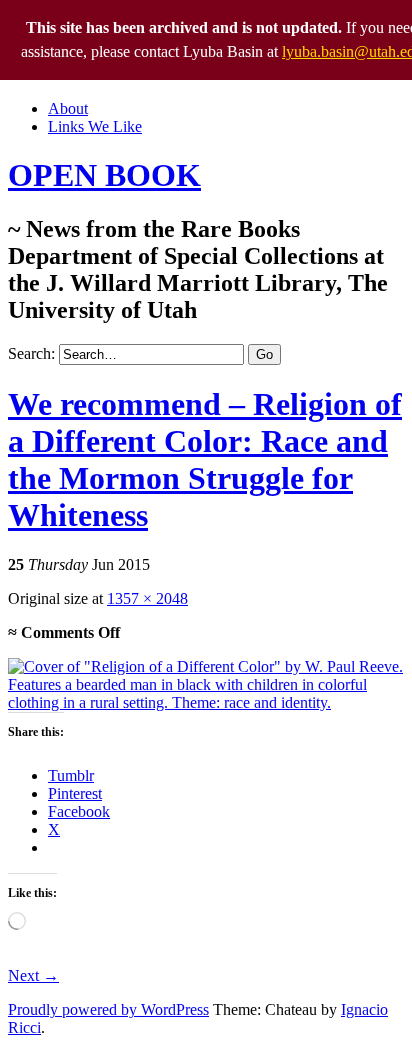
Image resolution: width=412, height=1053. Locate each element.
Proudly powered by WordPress (108, 1009)
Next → (33, 975)
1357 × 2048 (147, 598)
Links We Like (95, 126)
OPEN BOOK (104, 175)
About (68, 108)
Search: (31, 353)
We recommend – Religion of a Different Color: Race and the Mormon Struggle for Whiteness (205, 459)
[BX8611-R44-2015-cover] (206, 702)
